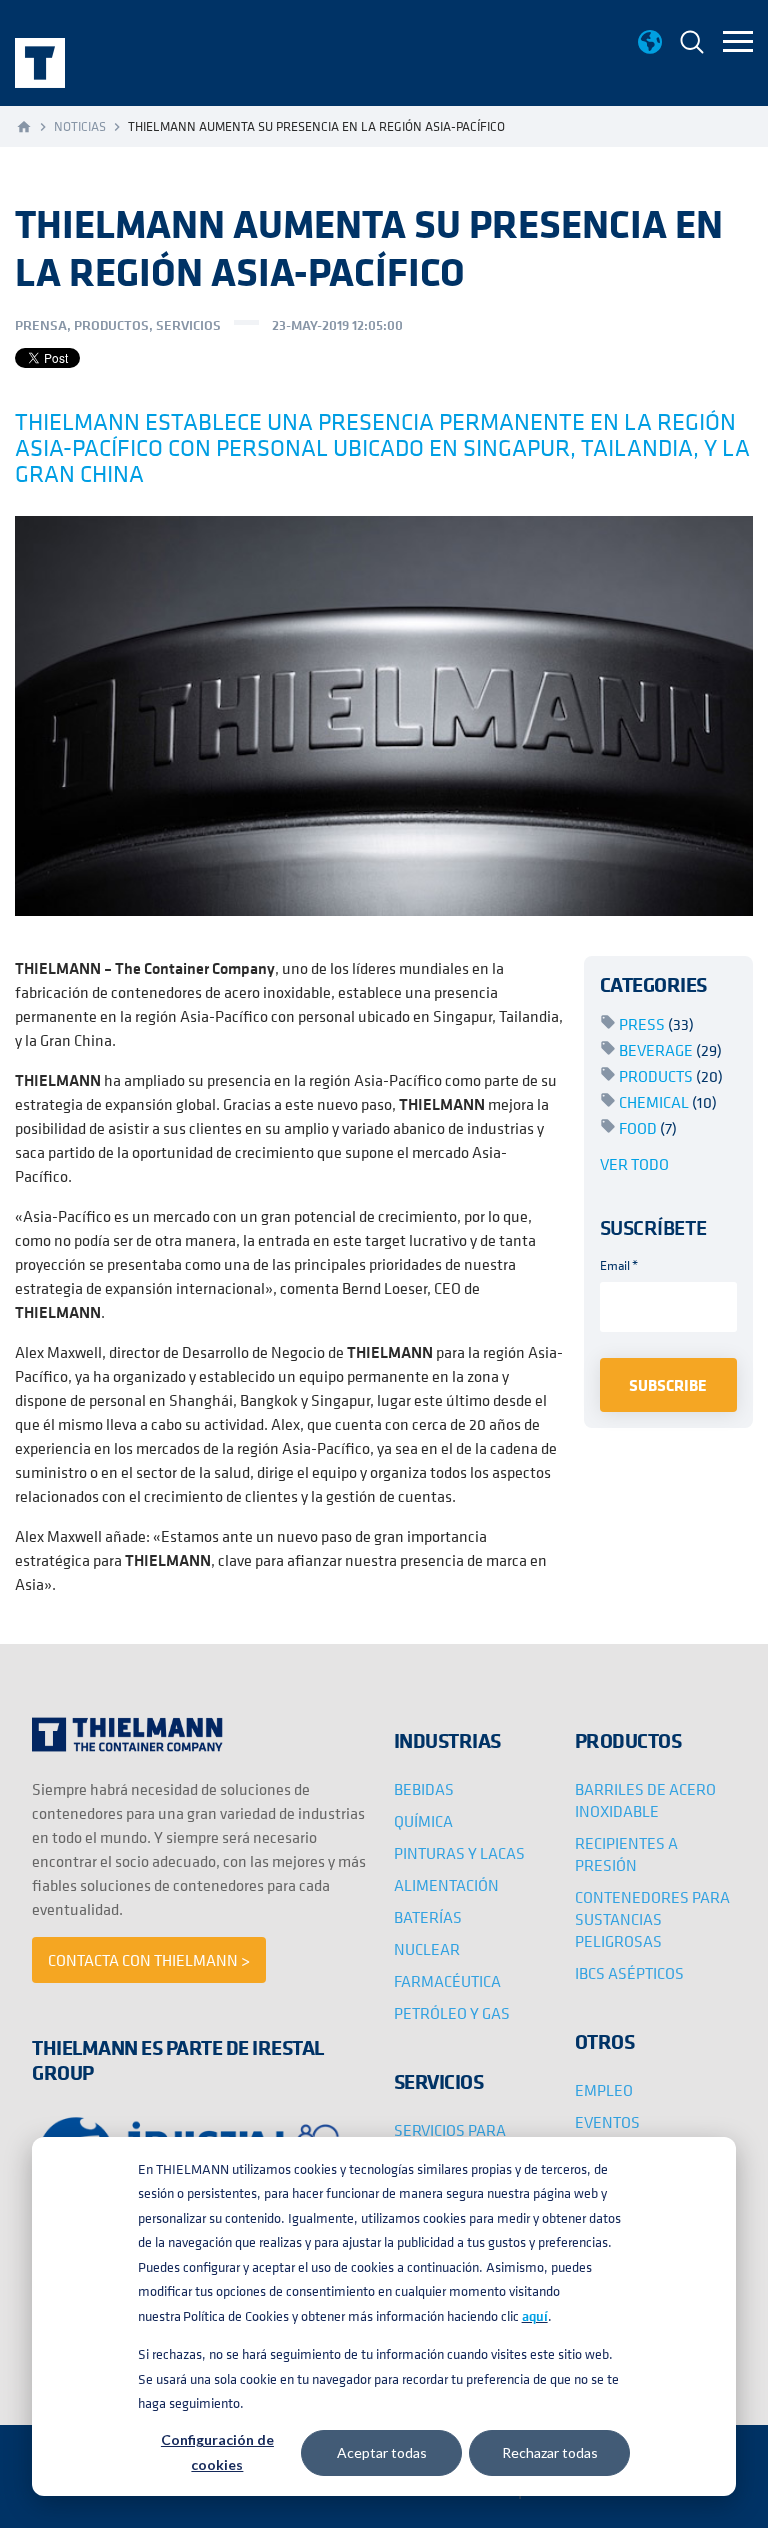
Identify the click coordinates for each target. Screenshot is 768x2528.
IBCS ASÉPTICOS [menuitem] (629, 1973)
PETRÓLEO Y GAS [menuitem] (452, 2013)
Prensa (41, 325)
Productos (111, 325)
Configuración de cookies (217, 2452)
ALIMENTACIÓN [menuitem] (446, 1885)
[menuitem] (692, 44)
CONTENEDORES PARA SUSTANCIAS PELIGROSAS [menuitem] (652, 1919)
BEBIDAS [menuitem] (424, 1789)
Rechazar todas (550, 2452)
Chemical (668, 1102)
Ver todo (634, 1164)
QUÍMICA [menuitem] (423, 1821)
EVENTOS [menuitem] (607, 2122)
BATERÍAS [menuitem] (428, 1917)
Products (671, 1076)
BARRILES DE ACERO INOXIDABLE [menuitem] (645, 1800)
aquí (535, 2316)
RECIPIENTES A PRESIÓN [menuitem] (626, 1854)
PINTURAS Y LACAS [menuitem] (459, 1853)
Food (648, 1128)
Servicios (188, 325)
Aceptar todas (382, 2452)
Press (656, 1024)
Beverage (670, 1050)
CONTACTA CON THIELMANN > (149, 1960)
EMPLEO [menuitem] (604, 2090)
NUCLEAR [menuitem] (427, 1949)
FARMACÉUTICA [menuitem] (447, 1981)
